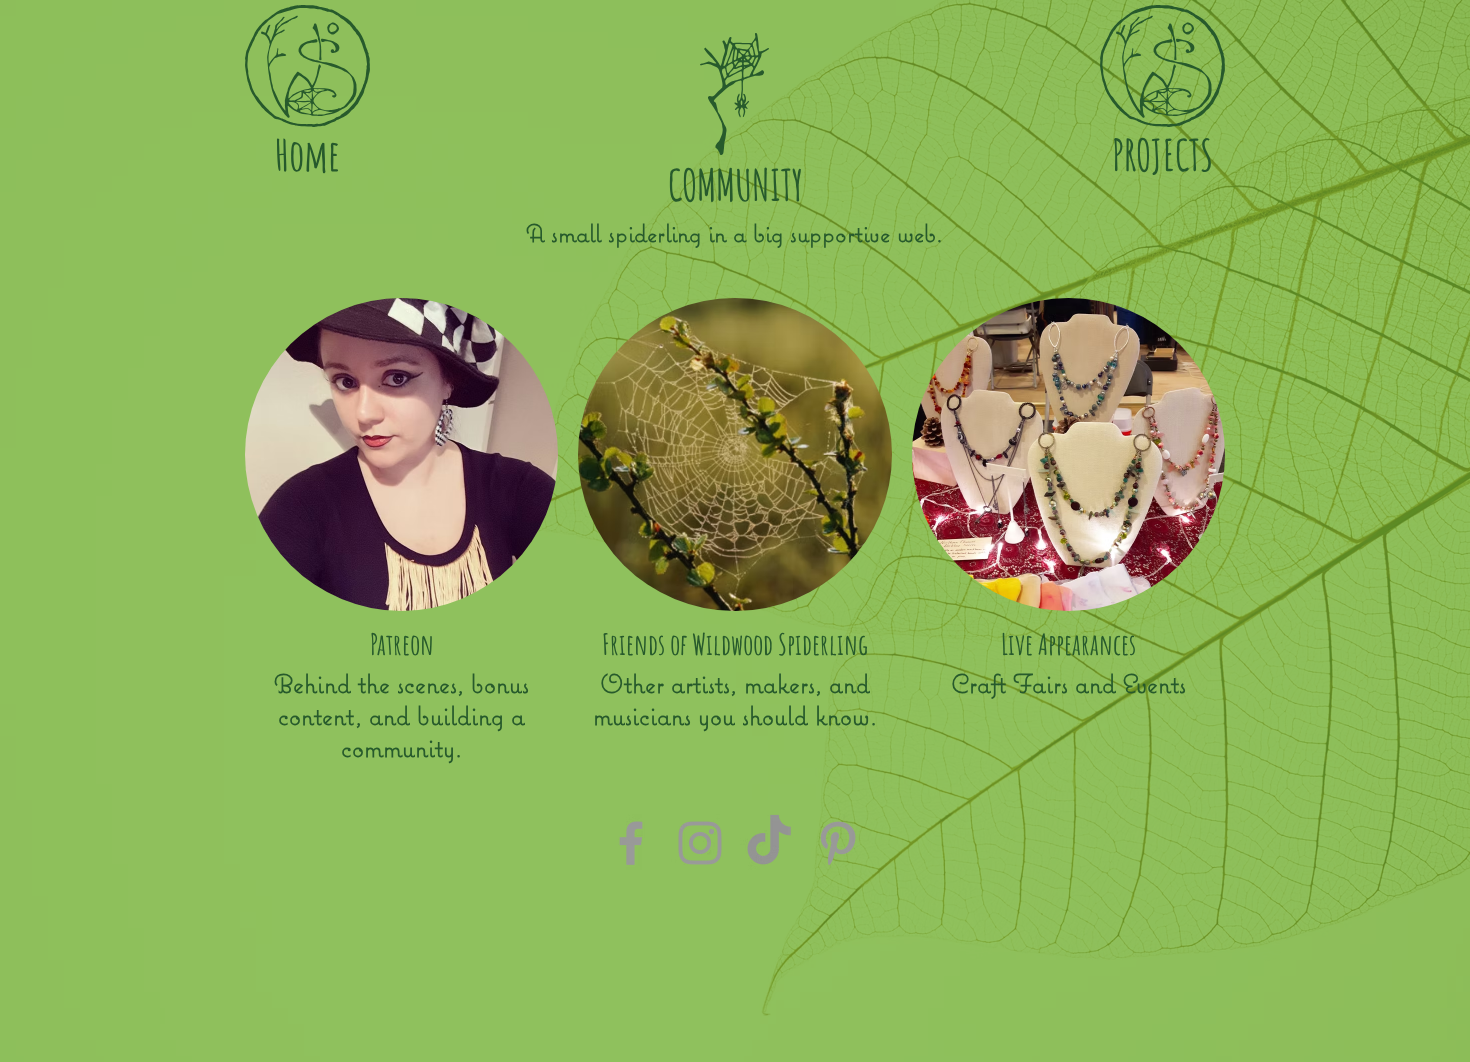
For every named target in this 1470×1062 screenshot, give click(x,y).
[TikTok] (769, 843)
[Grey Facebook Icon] (631, 843)
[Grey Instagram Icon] (700, 843)
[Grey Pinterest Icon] (838, 843)
